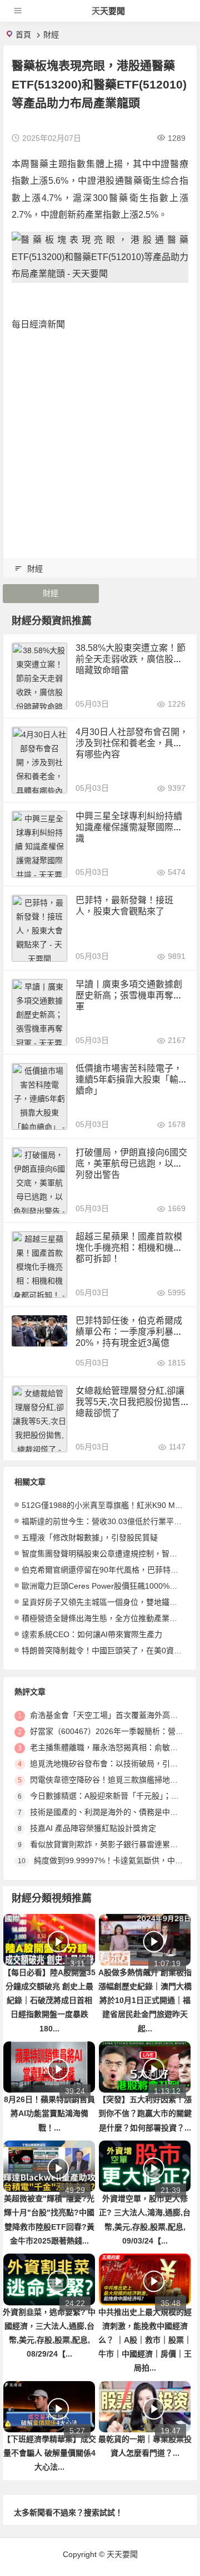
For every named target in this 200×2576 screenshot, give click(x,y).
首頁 (23, 35)
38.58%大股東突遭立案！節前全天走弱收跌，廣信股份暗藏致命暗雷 (131, 659)
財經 (51, 35)
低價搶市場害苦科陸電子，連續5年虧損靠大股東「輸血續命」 (131, 1079)
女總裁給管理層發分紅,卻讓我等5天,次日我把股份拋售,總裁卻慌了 (130, 1402)
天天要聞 (108, 11)
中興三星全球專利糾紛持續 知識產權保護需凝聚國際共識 (129, 827)
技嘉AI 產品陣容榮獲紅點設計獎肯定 (93, 1828)
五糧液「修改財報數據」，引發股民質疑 (90, 1537)
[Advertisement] (100, 442)
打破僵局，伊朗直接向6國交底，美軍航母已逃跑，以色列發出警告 (131, 1164)
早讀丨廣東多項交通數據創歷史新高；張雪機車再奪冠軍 (129, 995)
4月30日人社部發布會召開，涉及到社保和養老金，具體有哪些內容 (132, 743)
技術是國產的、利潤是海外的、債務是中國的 (108, 1812)
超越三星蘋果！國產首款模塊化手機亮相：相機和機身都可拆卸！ (129, 1248)
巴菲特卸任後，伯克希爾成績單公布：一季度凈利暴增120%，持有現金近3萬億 (131, 1332)
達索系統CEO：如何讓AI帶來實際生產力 (92, 1634)
